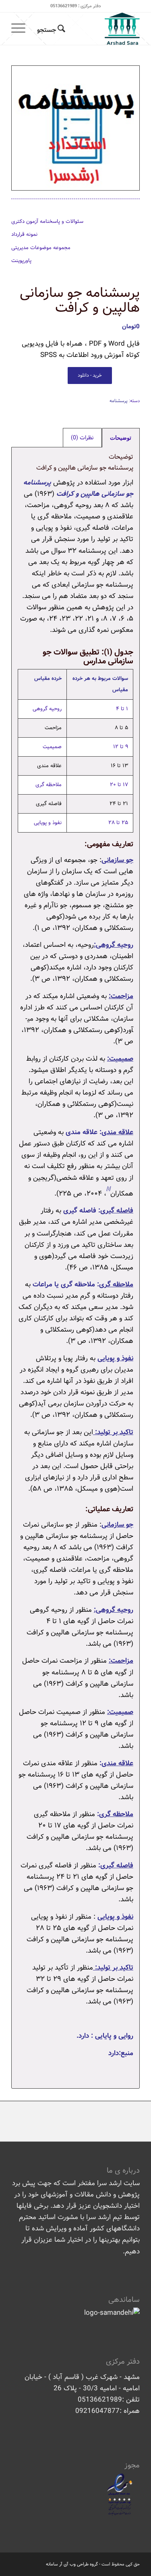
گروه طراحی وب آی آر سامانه (72, 2564)
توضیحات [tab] (121, 438)
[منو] (21, 29)
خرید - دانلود (90, 375)
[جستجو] (50, 29)
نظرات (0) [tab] (82, 438)
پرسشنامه (119, 401)
